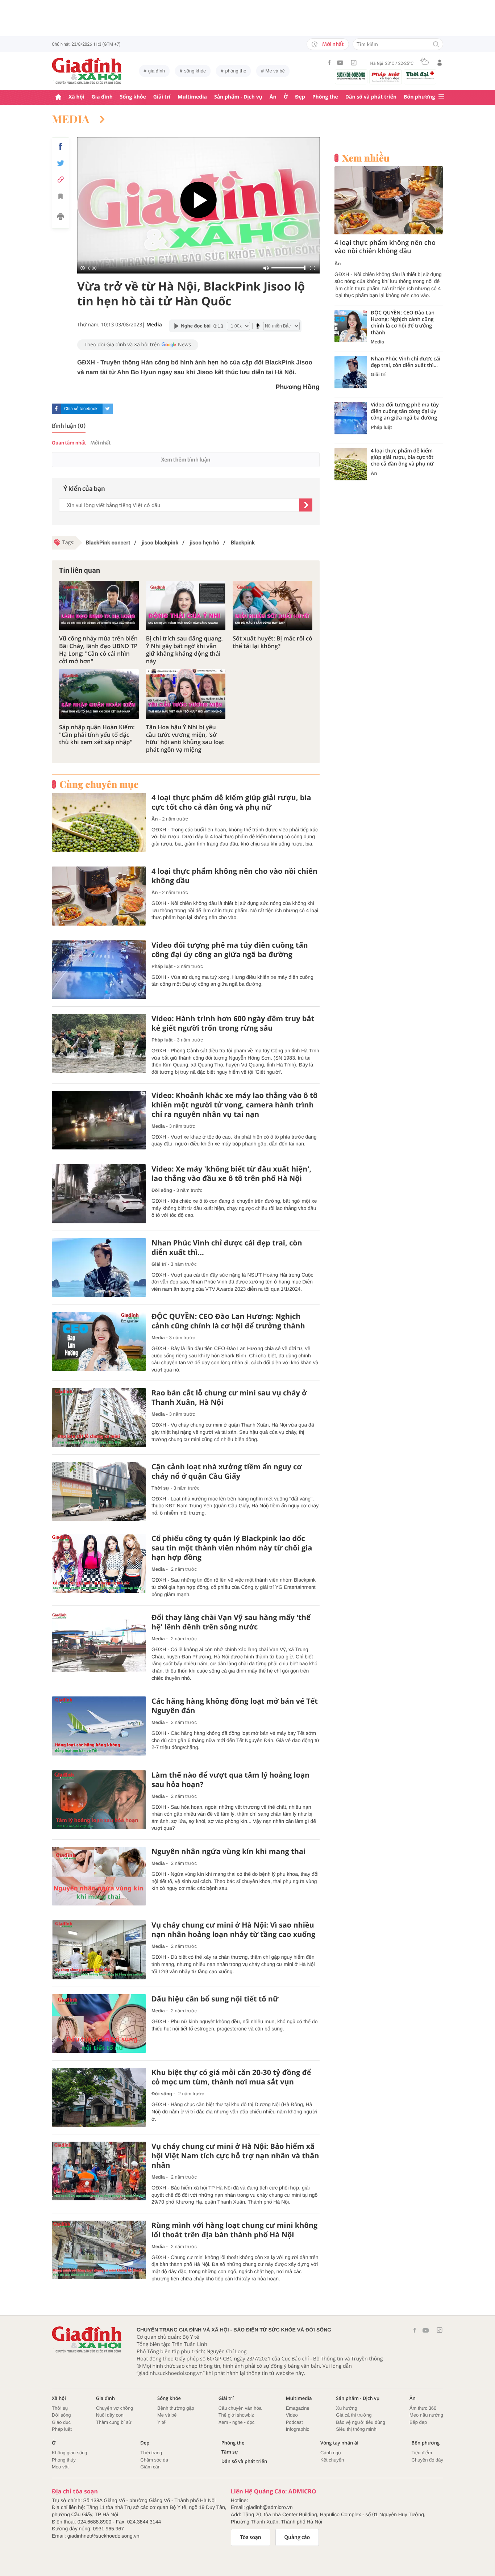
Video (292, 2415)
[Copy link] (61, 179)
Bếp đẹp (418, 2422)
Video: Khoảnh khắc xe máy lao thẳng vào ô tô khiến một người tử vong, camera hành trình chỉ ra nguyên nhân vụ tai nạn (234, 1105)
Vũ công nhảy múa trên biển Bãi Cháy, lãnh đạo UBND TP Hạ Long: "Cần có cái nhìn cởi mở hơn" (98, 650)
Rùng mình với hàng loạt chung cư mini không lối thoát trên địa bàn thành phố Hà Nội (234, 2230)
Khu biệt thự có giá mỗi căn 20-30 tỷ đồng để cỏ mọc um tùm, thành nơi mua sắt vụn (231, 2077)
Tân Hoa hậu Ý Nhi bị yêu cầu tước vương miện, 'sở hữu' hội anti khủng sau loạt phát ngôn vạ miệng (185, 738)
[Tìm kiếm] (436, 45)
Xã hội (76, 97)
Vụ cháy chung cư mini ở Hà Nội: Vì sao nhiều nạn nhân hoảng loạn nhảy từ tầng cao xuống (233, 1930)
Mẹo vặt (60, 2467)
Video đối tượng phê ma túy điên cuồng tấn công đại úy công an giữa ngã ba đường (230, 950)
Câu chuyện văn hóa (240, 2408)
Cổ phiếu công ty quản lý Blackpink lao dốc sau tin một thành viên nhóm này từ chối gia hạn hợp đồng (232, 1548)
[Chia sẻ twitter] (61, 163)
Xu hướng (346, 2408)
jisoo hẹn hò (204, 543)
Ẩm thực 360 (423, 2408)
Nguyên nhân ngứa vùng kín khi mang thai (228, 1851)
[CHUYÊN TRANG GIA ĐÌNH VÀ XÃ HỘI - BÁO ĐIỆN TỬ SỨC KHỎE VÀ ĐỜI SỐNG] (87, 71)
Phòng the (325, 97)
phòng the (236, 71)
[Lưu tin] (61, 197)
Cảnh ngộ (330, 2453)
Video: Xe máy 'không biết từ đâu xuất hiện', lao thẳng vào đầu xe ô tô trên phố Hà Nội (231, 1174)
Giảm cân (150, 2467)
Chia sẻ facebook (81, 409)
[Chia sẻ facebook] (61, 146)
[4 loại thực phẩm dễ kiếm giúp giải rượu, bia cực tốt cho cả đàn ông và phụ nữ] (99, 823)
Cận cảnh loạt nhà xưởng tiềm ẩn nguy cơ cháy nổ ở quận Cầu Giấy (227, 1471)
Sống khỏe (133, 97)
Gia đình (102, 97)
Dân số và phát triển (371, 97)
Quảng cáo (297, 2537)
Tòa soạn (251, 2537)
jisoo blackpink (159, 543)
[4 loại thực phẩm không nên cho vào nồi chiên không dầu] (99, 896)
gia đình (157, 71)
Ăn (273, 97)
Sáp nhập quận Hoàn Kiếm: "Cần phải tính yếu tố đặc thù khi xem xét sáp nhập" (97, 735)
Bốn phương (419, 97)
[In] (61, 218)
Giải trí (162, 97)
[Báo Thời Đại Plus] (420, 75)
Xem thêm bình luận (186, 460)
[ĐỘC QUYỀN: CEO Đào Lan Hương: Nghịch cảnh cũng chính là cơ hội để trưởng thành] (99, 1341)
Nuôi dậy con (110, 2415)
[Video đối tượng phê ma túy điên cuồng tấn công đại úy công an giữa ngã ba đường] (99, 970)
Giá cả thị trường (354, 2415)
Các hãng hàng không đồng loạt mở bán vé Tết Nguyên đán (235, 1706)
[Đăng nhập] (440, 63)
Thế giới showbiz (236, 2415)
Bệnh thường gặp (176, 2408)
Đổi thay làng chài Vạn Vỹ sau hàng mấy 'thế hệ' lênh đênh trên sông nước (231, 1622)
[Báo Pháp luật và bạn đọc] (386, 77)
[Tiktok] (354, 63)
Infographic (298, 2429)
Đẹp (300, 97)
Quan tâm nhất (69, 443)
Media (72, 119)
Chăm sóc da (154, 2460)
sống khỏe (195, 71)
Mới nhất (333, 44)
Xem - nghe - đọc (237, 2422)
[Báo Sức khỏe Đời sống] (351, 76)
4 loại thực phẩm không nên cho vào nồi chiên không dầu (234, 876)
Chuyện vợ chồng (115, 2408)
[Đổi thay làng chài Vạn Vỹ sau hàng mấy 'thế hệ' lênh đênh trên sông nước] (99, 1642)
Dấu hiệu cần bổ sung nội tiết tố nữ (215, 1999)
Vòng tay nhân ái (339, 2443)
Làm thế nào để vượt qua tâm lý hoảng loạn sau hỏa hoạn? (230, 1780)
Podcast (294, 2422)
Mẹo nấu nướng (426, 2415)
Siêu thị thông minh (356, 2429)
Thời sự (160, 1488)
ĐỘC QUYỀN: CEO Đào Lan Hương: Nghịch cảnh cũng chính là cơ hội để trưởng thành (228, 1321)
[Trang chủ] (58, 97)
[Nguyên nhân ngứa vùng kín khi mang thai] (99, 1876)
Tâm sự (230, 2452)
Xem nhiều (366, 158)
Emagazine (298, 2408)
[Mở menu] (441, 97)
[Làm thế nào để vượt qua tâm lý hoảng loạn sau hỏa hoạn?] (99, 1800)
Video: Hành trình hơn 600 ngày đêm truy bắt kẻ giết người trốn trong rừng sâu (233, 1023)
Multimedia (192, 97)
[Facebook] (329, 62)
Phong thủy (64, 2460)
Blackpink (242, 543)
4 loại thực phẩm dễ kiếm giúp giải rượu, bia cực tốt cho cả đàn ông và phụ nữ (231, 802)
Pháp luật (162, 966)
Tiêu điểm (422, 2453)
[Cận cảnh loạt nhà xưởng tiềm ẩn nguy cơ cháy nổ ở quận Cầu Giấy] (99, 1492)
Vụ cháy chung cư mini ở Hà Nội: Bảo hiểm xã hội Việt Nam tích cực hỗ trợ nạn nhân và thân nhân (235, 2156)
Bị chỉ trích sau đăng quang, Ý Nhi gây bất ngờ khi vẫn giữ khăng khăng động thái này (184, 650)
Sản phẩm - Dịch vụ (238, 97)
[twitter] (108, 409)
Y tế (161, 2422)
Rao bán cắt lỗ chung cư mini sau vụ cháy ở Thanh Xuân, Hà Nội (229, 1398)
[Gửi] (306, 505)
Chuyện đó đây (427, 2460)
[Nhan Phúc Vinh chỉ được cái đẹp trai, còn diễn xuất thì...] (99, 1268)
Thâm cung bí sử (114, 2422)
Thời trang (151, 2453)
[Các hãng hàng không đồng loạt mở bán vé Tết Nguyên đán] (99, 1726)
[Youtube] (340, 63)
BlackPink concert (108, 543)
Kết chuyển (332, 2460)
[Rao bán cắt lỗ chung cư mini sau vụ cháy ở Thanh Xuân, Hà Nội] (99, 1418)
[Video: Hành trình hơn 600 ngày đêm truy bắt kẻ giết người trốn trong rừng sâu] (99, 1043)
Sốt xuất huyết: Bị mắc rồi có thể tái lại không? (272, 642)
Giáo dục (61, 2422)
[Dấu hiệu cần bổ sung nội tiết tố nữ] (99, 2024)
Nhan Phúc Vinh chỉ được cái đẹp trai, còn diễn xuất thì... (227, 1248)
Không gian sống (70, 2453)
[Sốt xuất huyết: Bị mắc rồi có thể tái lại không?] (273, 606)
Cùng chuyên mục (99, 784)
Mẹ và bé (275, 71)
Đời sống (162, 1190)
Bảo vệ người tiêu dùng (361, 2422)
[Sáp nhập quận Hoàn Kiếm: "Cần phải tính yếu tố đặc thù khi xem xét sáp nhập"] (99, 694)
